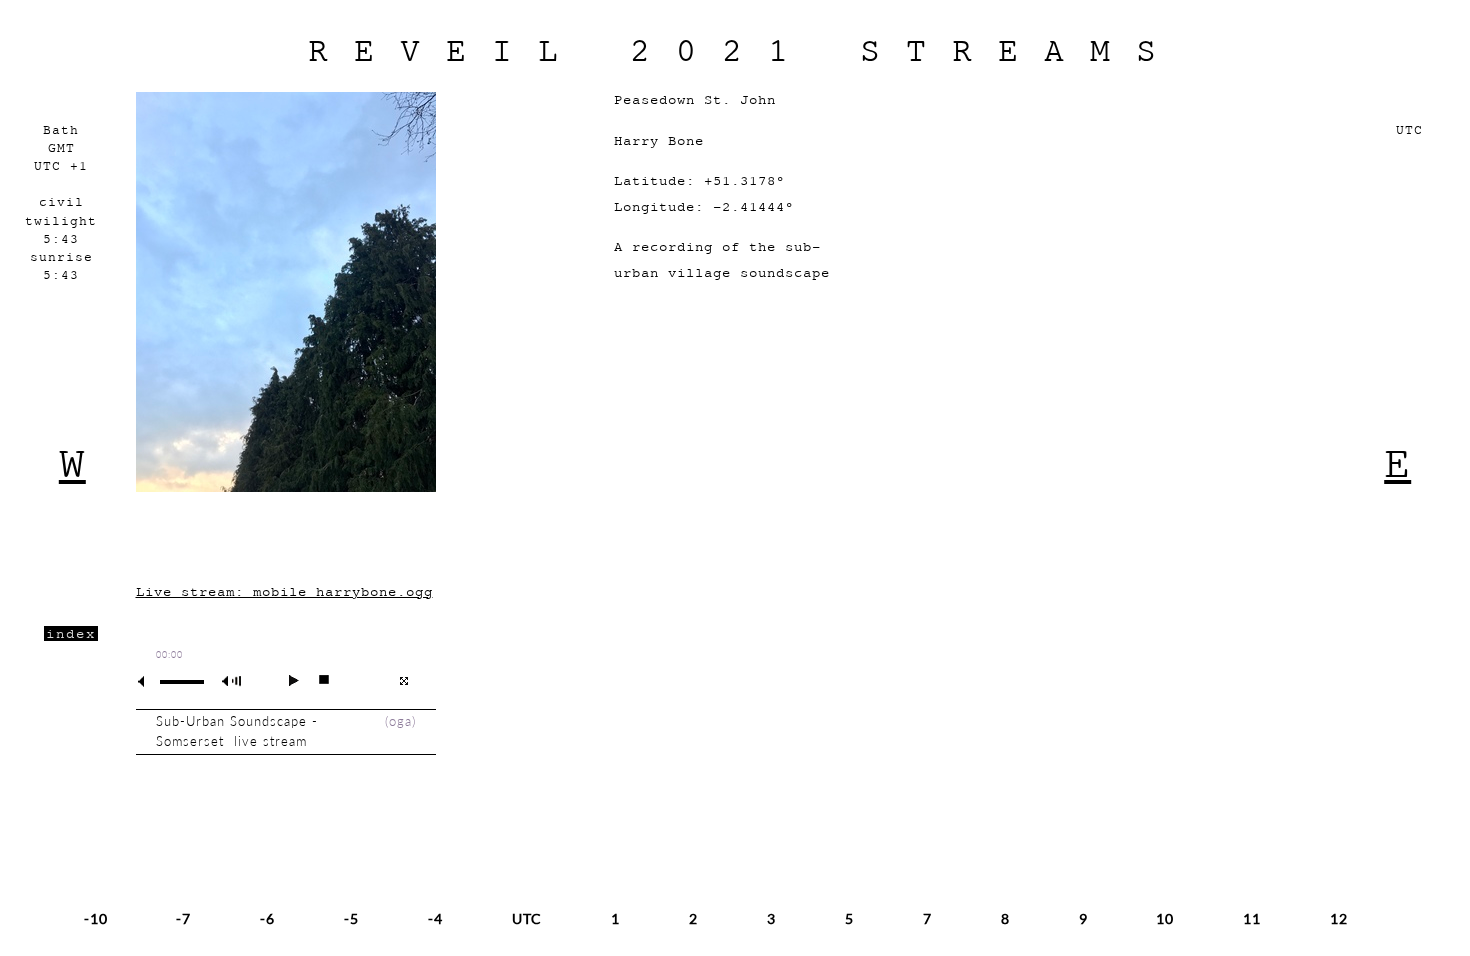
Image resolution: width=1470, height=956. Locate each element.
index (71, 633)
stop (315, 680)
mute (149, 681)
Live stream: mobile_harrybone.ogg (284, 591)
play (285, 680)
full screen (403, 681)
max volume (235, 681)
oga (400, 721)
